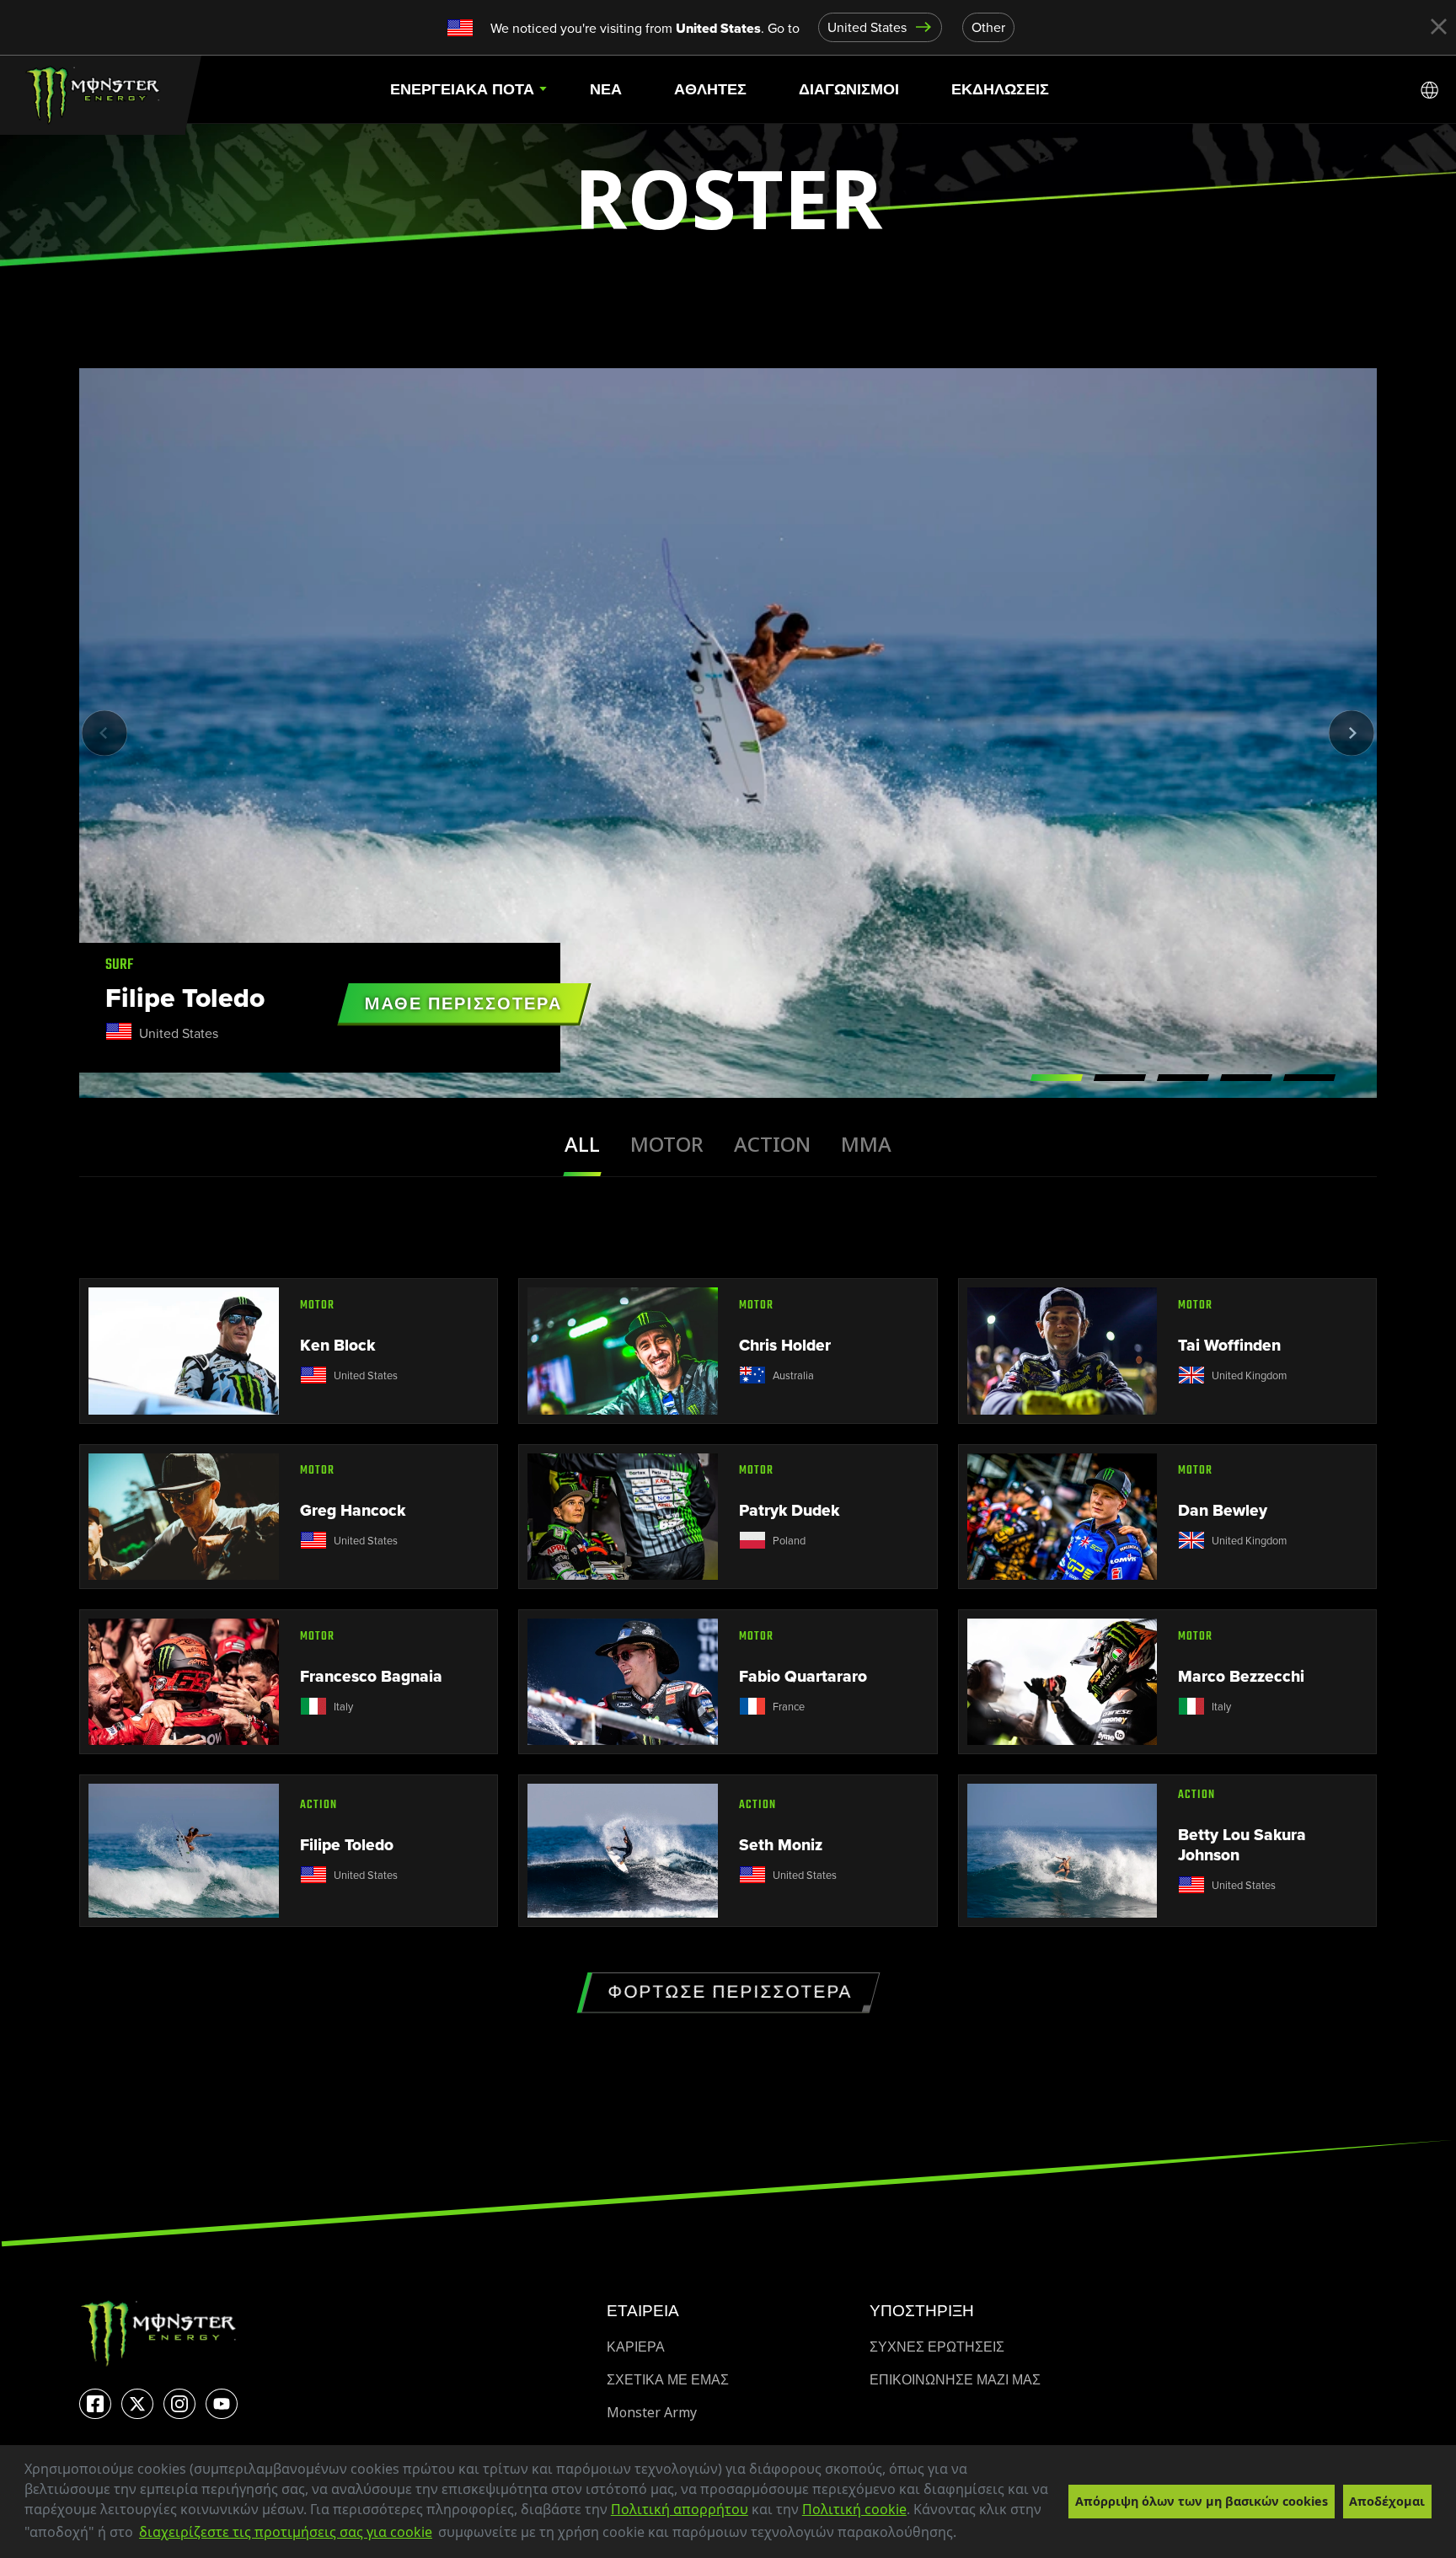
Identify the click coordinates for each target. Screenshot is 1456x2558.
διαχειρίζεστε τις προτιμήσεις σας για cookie (286, 2532)
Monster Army (652, 2413)
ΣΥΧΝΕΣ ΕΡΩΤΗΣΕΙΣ (937, 2347)
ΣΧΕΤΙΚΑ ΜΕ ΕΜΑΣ (668, 2380)
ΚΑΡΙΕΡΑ (636, 2347)
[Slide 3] (1183, 1078)
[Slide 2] (1120, 1078)
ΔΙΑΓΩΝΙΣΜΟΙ (849, 89)
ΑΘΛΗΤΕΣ (710, 89)
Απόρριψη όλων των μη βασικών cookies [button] (1202, 2501)
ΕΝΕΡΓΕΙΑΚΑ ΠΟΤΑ (462, 89)
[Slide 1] (1057, 1078)
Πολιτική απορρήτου (680, 2509)
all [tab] (582, 1145)
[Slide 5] (1309, 1078)
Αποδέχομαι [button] (1387, 2501)
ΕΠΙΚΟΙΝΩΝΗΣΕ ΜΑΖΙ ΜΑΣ (955, 2380)
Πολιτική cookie (854, 2509)
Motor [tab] (667, 1145)
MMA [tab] (866, 1145)
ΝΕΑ (606, 89)
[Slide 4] (1246, 1078)
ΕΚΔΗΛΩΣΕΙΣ (1000, 89)
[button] (962, 2534)
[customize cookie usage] (973, 2537)
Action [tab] (772, 1145)
